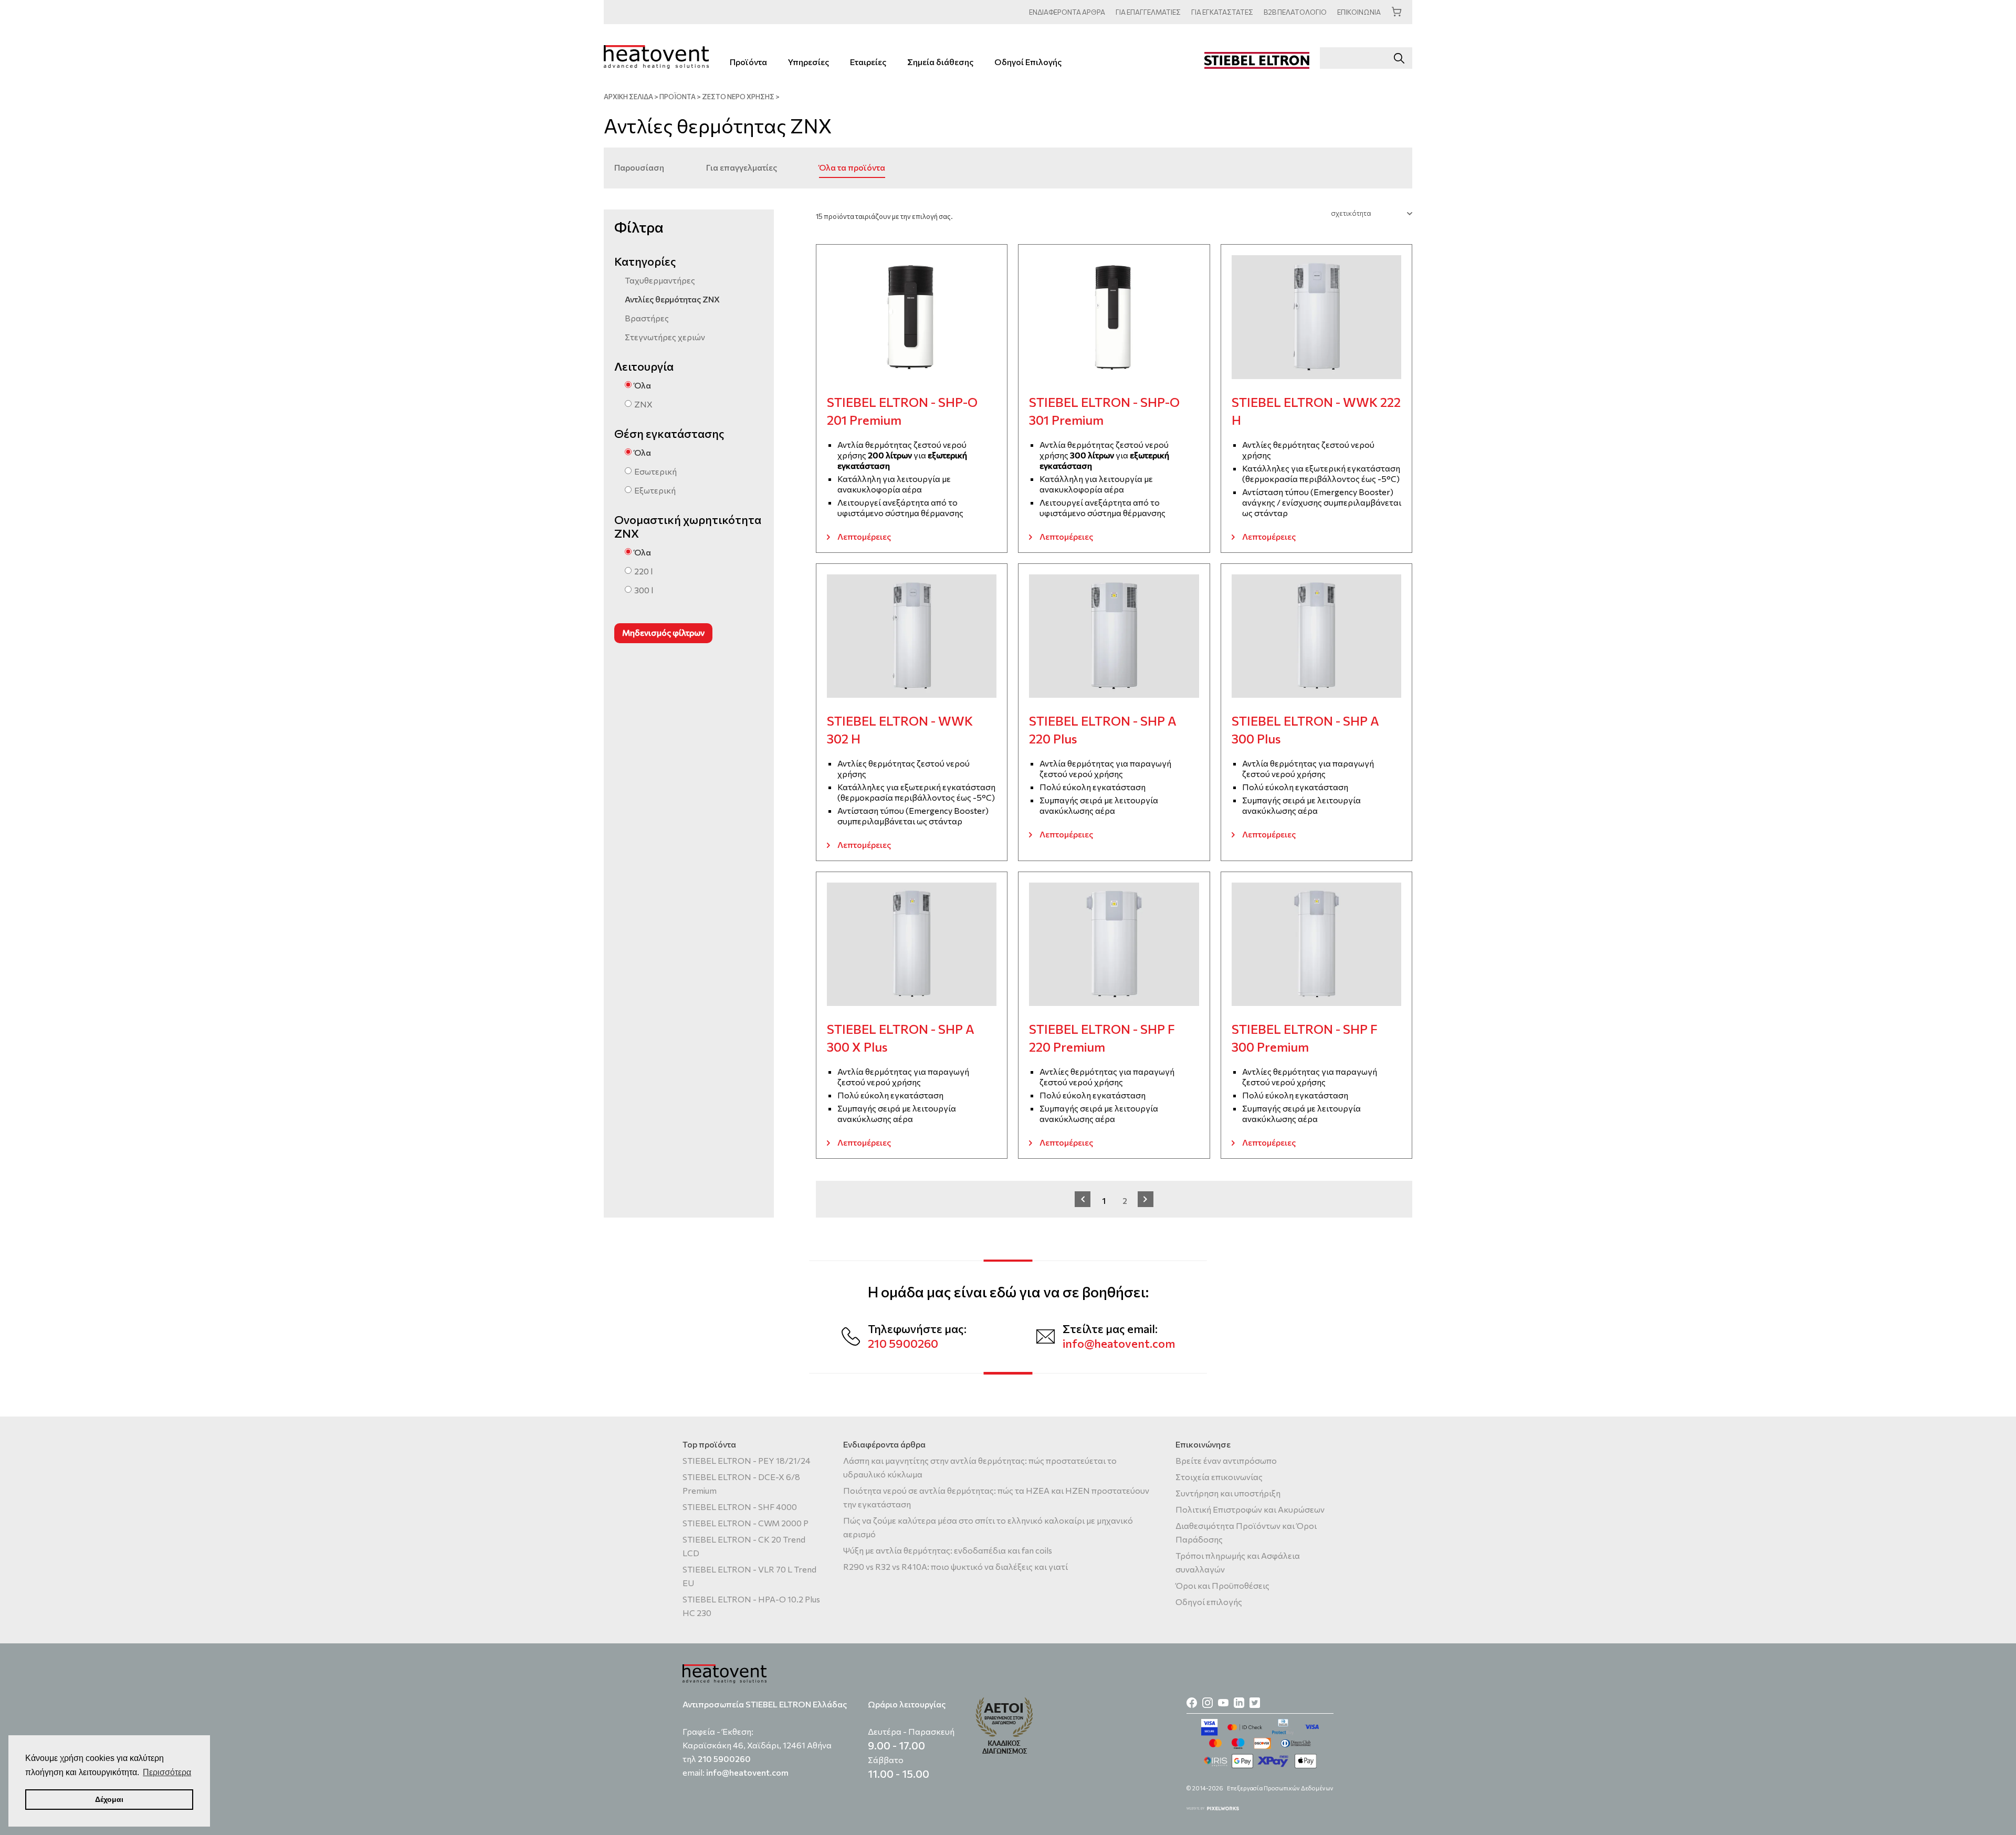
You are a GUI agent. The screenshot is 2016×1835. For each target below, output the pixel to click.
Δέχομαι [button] (109, 1799)
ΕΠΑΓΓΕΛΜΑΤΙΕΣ (1148, 12)
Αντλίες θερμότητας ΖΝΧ (672, 299)
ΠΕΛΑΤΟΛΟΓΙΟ (1295, 12)
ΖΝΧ (643, 404)
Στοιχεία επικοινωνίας (1219, 1477)
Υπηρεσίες (808, 62)
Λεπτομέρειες (864, 536)
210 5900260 (903, 1343)
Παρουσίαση (639, 167)
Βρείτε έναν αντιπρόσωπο (1226, 1460)
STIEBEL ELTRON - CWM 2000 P (745, 1523)
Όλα (643, 385)
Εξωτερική (655, 490)
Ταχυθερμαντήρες (660, 280)
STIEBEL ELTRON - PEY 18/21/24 (747, 1460)
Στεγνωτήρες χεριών (665, 337)
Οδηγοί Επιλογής (1028, 62)
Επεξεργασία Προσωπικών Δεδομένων (1280, 1788)
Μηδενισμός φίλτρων (663, 632)
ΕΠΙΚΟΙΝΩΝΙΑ (1359, 12)
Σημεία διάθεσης (940, 62)
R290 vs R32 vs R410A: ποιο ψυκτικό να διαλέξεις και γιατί (955, 1566)
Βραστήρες (647, 318)
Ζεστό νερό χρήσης (738, 97)
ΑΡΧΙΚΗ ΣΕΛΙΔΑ (628, 97)
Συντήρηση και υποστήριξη (1228, 1493)
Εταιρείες (868, 62)
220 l (643, 571)
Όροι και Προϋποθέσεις (1222, 1585)
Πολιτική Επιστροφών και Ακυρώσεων (1250, 1509)
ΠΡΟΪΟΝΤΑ (678, 97)
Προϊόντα (748, 62)
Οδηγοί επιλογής (1209, 1602)
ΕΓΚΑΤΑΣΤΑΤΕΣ (1222, 12)
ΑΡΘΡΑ (1067, 12)
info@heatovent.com (1119, 1343)
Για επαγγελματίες (742, 167)
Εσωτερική (655, 471)
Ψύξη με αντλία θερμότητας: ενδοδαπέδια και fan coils (948, 1550)
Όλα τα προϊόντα (852, 167)
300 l (644, 590)
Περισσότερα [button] (167, 1772)
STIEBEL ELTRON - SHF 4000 (740, 1507)
